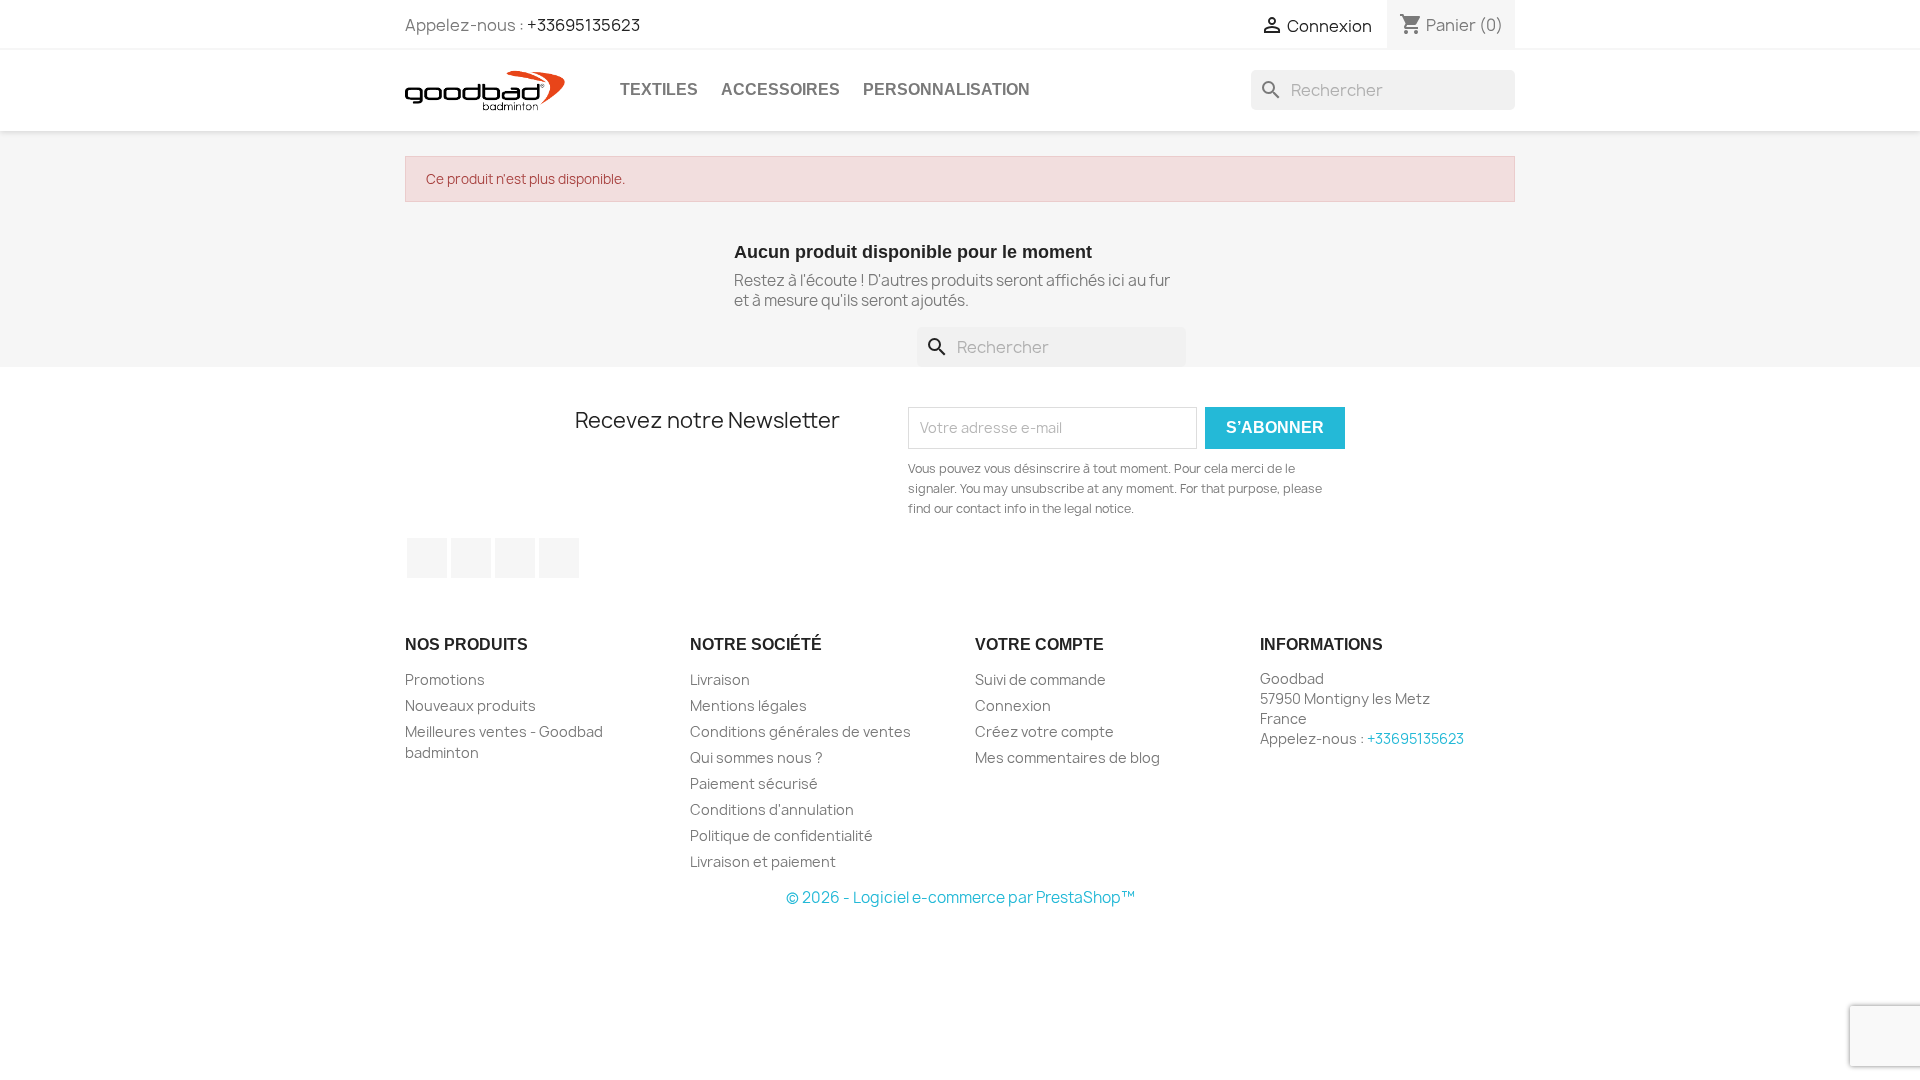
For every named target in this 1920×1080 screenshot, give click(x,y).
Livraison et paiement (763, 861)
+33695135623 (583, 25)
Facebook (427, 558)
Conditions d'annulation (772, 809)
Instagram (559, 558)
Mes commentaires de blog (1067, 757)
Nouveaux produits (470, 705)
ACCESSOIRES (780, 89)
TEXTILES (659, 89)
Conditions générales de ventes (800, 731)
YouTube (515, 558)
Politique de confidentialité (781, 835)
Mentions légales (748, 705)
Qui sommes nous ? (756, 757)
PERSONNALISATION (946, 89)
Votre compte (1039, 644)
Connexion (1013, 705)
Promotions (445, 679)
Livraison (720, 679)
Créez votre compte (1044, 731)
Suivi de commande (1040, 679)
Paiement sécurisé (754, 783)
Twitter (471, 558)
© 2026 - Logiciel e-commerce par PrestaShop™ (960, 897)
